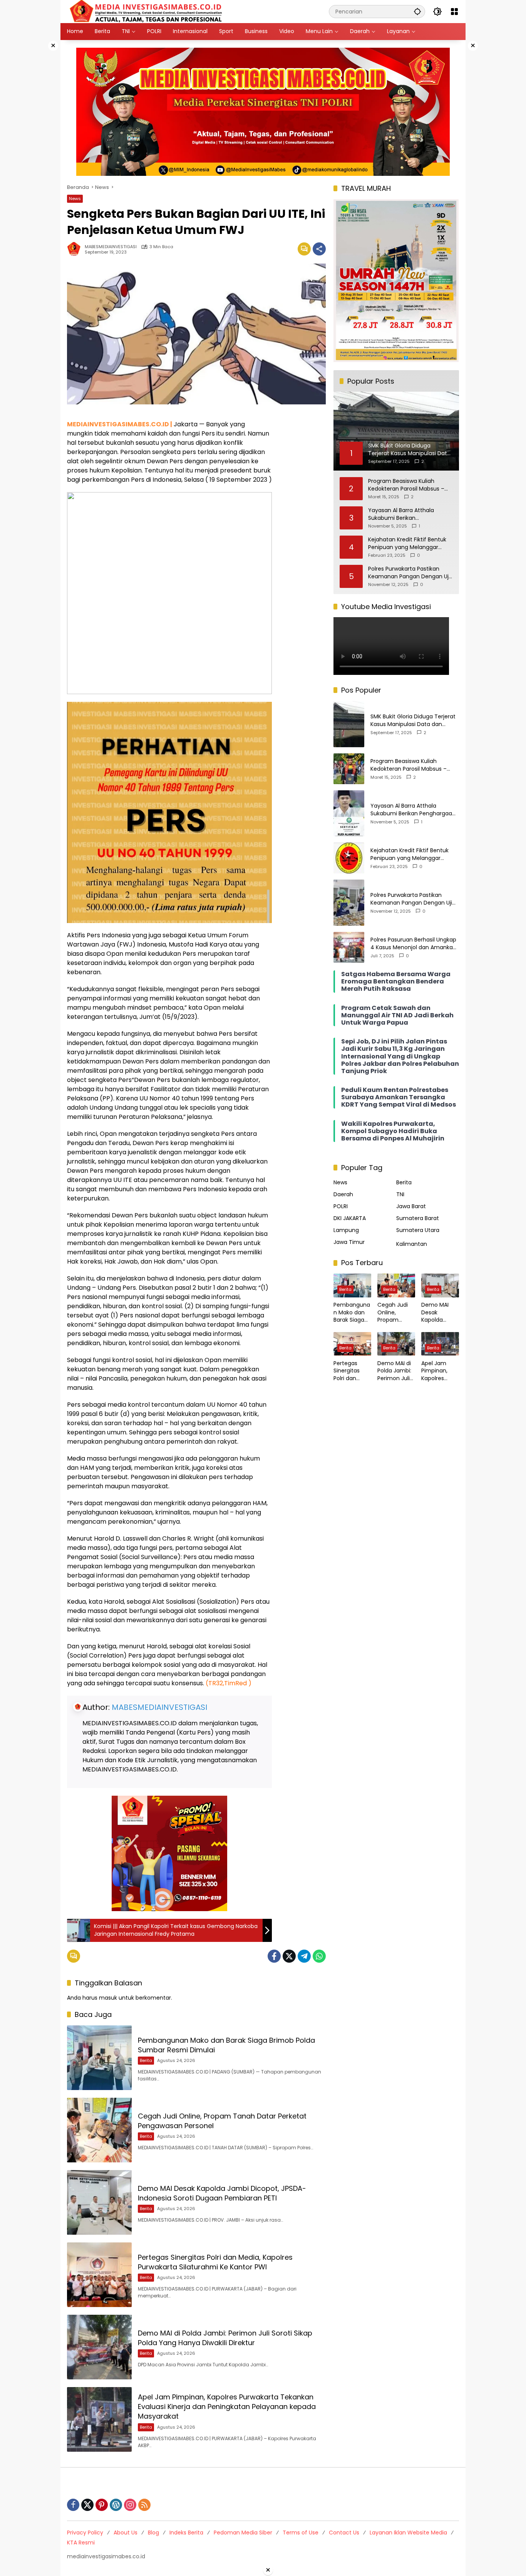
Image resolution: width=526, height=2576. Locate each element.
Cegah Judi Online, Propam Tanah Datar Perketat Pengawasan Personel (394, 1313)
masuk (108, 1998)
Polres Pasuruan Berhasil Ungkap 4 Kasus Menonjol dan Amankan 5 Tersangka (413, 944)
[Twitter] (289, 1956)
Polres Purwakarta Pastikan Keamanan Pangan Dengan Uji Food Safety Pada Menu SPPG (409, 573)
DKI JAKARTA (350, 1218)
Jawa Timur (349, 1242)
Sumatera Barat (418, 1218)
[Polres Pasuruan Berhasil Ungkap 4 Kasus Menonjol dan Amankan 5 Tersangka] (349, 947)
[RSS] (144, 2505)
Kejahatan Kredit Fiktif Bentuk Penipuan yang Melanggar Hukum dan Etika (407, 543)
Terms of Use (301, 2533)
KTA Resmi (81, 2543)
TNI (400, 1194)
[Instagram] (130, 2505)
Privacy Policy (85, 2533)
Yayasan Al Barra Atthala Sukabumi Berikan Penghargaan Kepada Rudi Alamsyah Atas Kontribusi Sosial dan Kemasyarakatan (410, 514)
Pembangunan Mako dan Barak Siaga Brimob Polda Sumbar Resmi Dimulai (352, 1313)
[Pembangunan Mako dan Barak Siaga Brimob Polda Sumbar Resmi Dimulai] (99, 2058)
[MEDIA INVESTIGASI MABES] (147, 11)
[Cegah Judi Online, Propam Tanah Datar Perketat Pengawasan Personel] (99, 2130)
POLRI (341, 1206)
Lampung (346, 1230)
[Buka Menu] (454, 12)
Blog (153, 2533)
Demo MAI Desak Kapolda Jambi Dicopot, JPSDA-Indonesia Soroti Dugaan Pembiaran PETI (222, 2193)
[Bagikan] (319, 249)
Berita (146, 2060)
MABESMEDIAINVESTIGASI (111, 247)
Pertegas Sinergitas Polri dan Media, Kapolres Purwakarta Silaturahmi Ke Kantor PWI (215, 2262)
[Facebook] (274, 1956)
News (75, 199)
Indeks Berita (186, 2533)
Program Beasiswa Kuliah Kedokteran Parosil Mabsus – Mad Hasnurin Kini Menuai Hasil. (409, 485)
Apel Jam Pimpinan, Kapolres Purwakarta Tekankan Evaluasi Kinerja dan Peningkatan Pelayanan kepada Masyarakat (227, 2407)
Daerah (343, 1194)
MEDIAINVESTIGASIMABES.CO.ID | (120, 424)
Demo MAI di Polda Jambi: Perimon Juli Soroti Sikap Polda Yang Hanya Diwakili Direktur (225, 2338)
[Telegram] (304, 1956)
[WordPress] (116, 2505)
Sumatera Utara (418, 1230)
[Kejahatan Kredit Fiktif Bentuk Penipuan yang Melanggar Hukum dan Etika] (349, 858)
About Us (126, 2533)
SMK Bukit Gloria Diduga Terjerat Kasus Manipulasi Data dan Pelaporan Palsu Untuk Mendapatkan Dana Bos (413, 720)
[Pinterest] (102, 2505)
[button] (417, 11)
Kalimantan (412, 1244)
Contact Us (344, 2533)
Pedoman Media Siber (243, 2533)
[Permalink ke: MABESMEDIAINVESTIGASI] (76, 249)
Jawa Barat (411, 1206)
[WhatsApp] (319, 1956)
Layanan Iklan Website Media (408, 2533)
